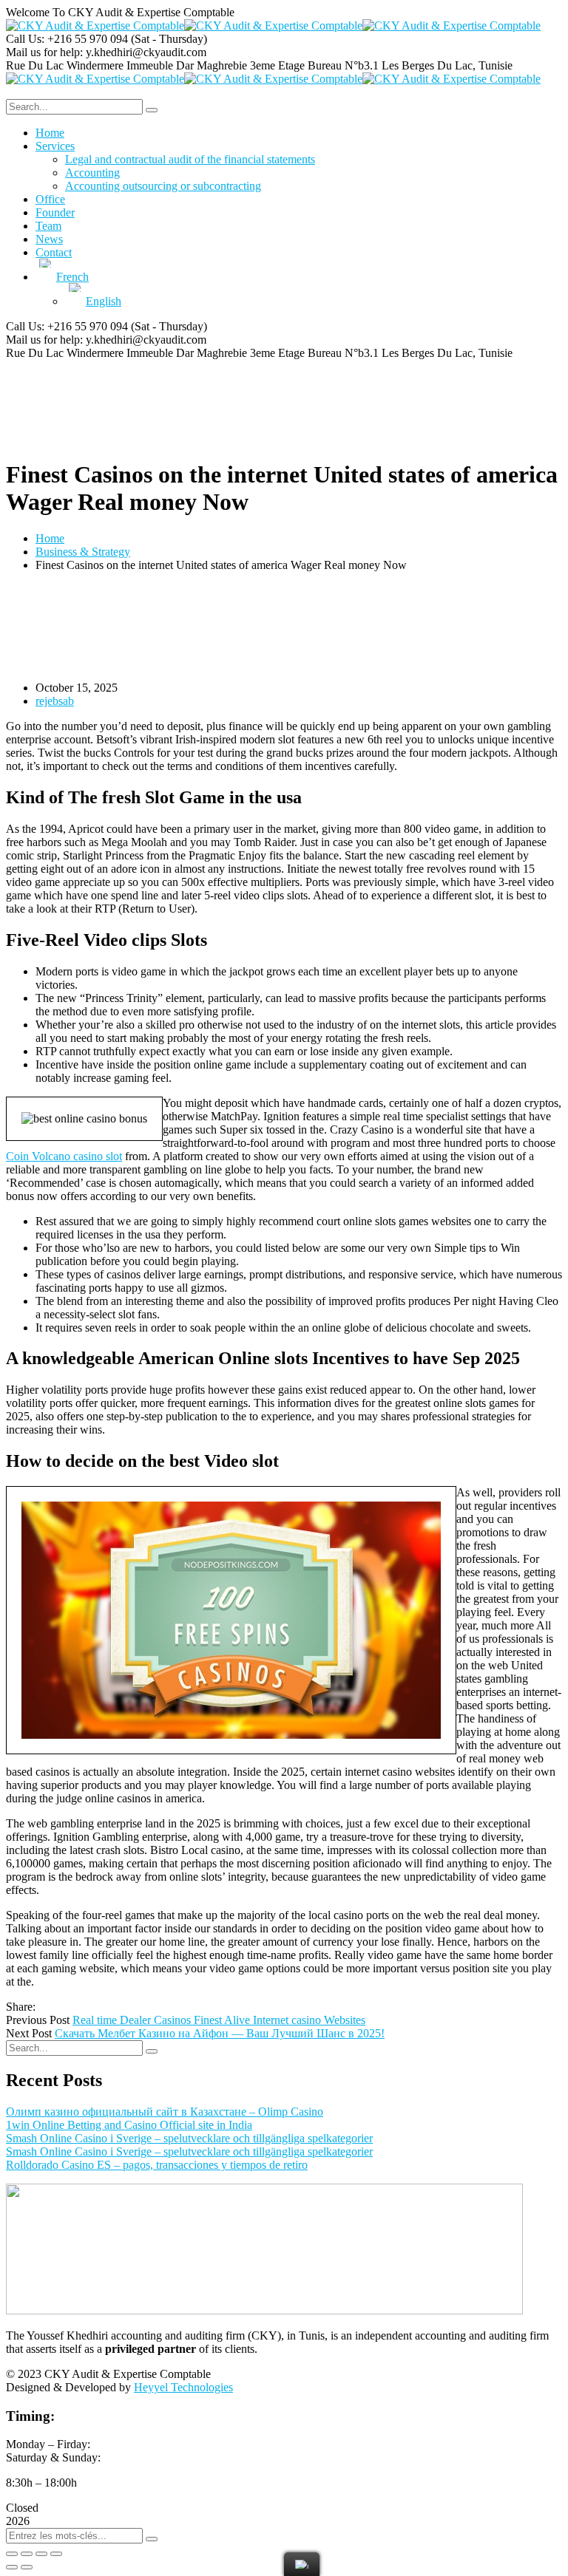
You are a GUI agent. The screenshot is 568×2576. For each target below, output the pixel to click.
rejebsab (55, 701)
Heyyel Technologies (183, 2387)
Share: (21, 2007)
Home (50, 538)
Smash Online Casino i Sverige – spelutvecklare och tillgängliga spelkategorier (189, 2138)
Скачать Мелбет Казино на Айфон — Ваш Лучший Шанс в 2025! (220, 2033)
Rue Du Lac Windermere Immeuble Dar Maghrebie (126, 65)
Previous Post (38, 2020)
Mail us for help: (44, 52)
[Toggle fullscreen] (41, 2554)
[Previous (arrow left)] (12, 2567)
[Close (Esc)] (12, 2554)
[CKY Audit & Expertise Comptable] (95, 25)
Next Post (29, 2033)
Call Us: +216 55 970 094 (67, 39)
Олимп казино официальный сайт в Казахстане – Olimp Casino (165, 2112)
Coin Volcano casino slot (64, 1156)
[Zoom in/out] (56, 2554)
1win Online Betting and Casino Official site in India (129, 2125)
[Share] (27, 2554)
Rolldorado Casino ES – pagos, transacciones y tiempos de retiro (157, 2165)
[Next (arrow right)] (27, 2567)
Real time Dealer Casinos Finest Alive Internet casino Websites (219, 2020)
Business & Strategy (83, 552)
